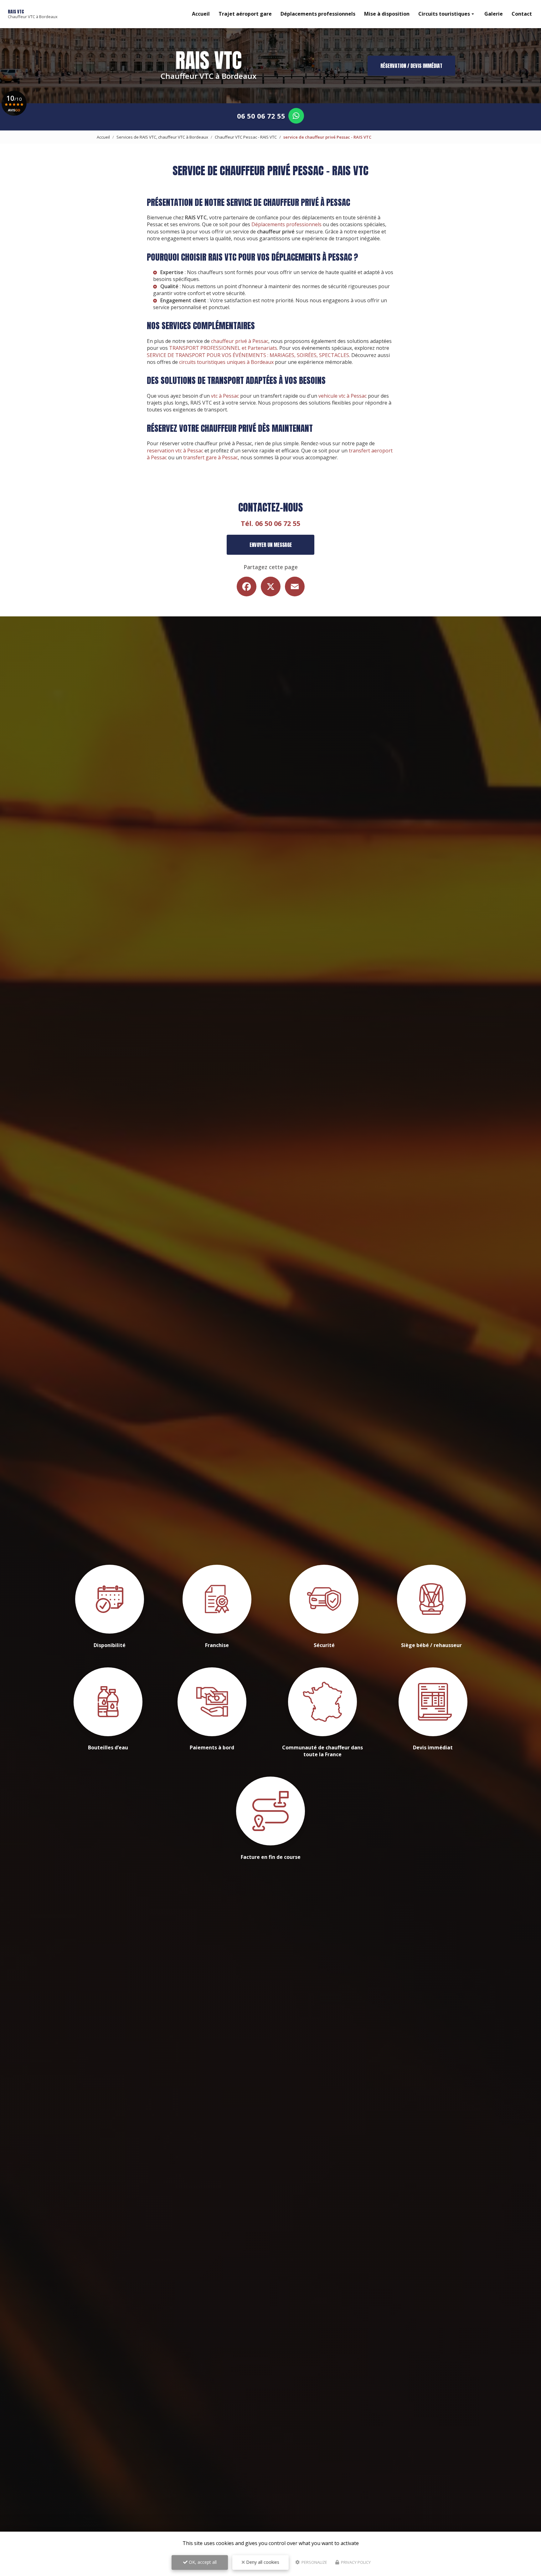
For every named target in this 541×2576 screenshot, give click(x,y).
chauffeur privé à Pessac (240, 341)
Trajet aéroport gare (245, 14)
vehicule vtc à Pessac (343, 396)
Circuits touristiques (444, 14)
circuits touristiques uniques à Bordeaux (226, 362)
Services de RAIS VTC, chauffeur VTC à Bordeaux (162, 137)
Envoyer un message (271, 545)
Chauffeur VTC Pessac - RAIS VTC (246, 137)
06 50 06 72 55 (261, 116)
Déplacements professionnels (318, 14)
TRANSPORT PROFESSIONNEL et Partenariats (223, 348)
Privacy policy (355, 2562)
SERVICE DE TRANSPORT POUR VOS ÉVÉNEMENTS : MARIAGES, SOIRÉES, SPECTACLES (248, 355)
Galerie (494, 14)
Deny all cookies (262, 2562)
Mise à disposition (387, 14)
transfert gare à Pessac (211, 457)
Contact (522, 14)
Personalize (314, 2562)
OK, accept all (202, 2562)
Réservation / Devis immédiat (411, 66)
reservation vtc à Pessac (175, 451)
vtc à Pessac (225, 396)
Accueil (201, 14)
